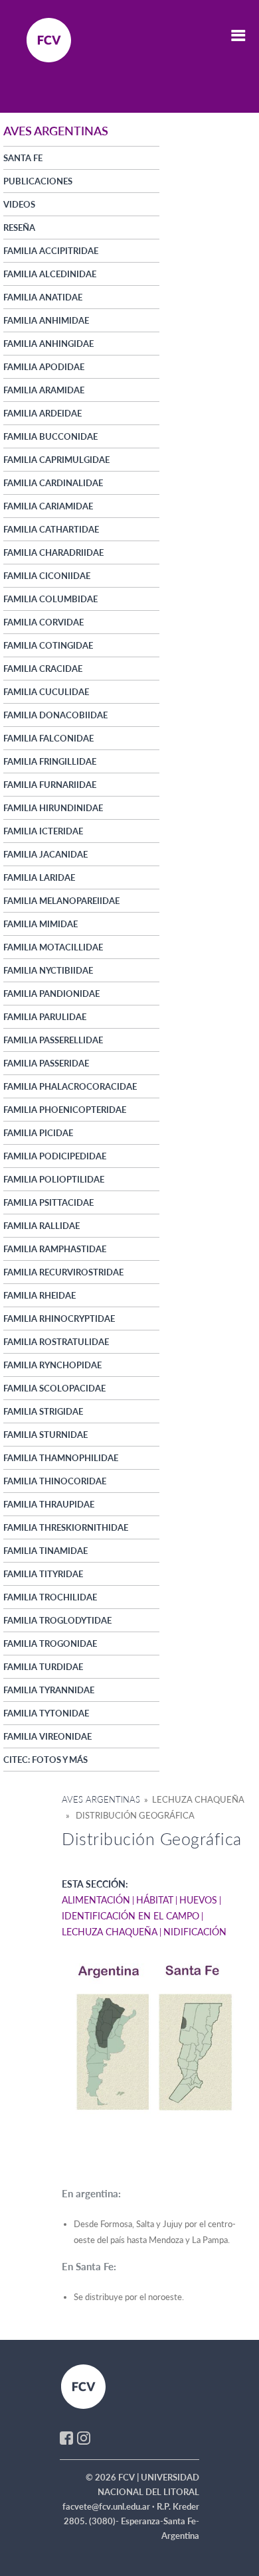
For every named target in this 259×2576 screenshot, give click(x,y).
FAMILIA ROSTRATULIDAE (56, 1342)
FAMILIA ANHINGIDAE (48, 344)
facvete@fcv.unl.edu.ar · (110, 2506)
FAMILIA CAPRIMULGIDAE (56, 460)
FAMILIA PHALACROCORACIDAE (70, 1086)
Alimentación (96, 1900)
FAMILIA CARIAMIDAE (48, 506)
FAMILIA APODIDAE (44, 367)
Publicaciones (38, 181)
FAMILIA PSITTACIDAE (48, 1202)
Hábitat (155, 1900)
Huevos (198, 1900)
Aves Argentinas (101, 1799)
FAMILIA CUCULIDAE (46, 692)
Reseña (19, 227)
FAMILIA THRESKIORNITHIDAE (66, 1527)
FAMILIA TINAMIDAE (45, 1551)
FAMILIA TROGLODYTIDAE (57, 1620)
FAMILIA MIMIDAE (41, 924)
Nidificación (195, 1932)
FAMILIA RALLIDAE (42, 1226)
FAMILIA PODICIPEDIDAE (55, 1156)
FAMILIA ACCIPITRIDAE (51, 251)
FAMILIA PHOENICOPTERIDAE (65, 1110)
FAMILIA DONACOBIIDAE (55, 715)
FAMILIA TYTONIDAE (46, 1713)
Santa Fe (23, 158)
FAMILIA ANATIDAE (43, 297)
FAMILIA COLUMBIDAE (50, 599)
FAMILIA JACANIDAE (45, 854)
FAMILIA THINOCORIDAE (55, 1481)
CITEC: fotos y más (45, 1760)
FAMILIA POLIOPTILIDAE (54, 1179)
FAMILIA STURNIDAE (45, 1435)
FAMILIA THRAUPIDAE (49, 1504)
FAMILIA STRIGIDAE (43, 1411)
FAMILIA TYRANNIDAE (49, 1690)
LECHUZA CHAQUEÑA (110, 1932)
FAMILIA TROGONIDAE (50, 1643)
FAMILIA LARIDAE (39, 877)
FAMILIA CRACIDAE (43, 669)
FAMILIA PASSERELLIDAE (53, 1040)
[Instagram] (84, 2437)
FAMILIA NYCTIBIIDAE (48, 970)
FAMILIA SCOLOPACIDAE (54, 1388)
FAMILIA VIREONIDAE (47, 1736)
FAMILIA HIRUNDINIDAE (53, 808)
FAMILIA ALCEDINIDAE (50, 274)
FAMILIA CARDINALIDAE (53, 483)
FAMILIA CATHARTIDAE (51, 529)
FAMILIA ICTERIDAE (43, 831)
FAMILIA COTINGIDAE (48, 645)
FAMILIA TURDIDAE (43, 1667)
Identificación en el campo (130, 1916)
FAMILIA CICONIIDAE (47, 576)
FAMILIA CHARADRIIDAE (53, 552)
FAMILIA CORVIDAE (43, 622)
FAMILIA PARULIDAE (45, 1017)
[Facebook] (66, 2437)
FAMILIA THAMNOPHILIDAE (61, 1458)
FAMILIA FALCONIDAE (48, 738)
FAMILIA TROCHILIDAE (50, 1597)
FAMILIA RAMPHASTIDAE (55, 1249)
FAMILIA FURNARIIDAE (50, 785)
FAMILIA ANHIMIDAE (46, 320)
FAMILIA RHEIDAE (40, 1295)
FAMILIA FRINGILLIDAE (50, 761)
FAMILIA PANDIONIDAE (51, 994)
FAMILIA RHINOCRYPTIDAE (59, 1319)
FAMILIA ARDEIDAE (43, 413)
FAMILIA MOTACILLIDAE (53, 947)
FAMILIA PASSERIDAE (46, 1063)
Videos (19, 204)
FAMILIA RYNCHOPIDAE (52, 1365)
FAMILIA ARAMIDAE (44, 390)
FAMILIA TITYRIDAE (43, 1574)
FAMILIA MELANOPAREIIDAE (61, 901)
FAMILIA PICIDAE (38, 1133)
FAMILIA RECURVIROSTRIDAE (63, 1272)
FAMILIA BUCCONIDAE (50, 436)
